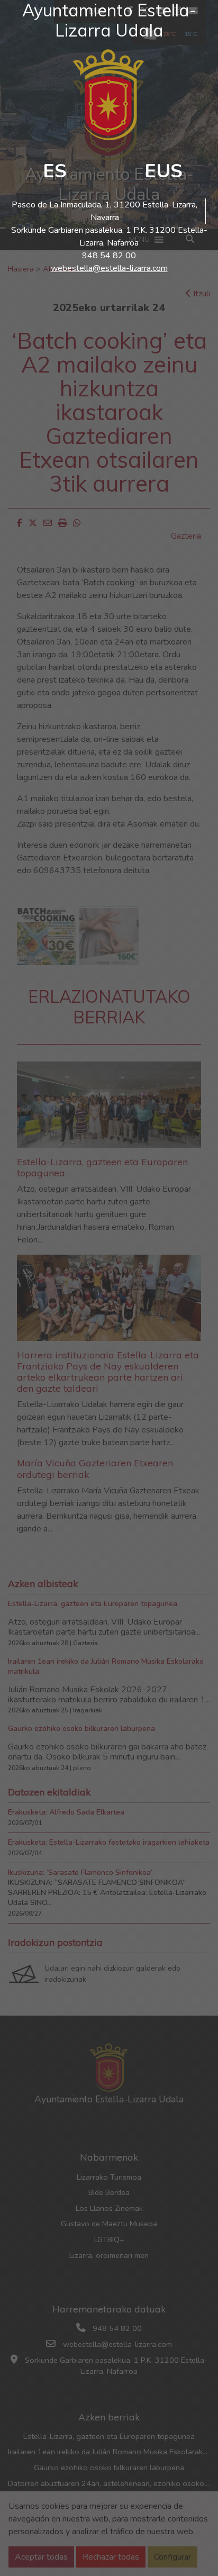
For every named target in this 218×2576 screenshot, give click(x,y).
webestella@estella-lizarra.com (109, 268)
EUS (163, 171)
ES (55, 171)
